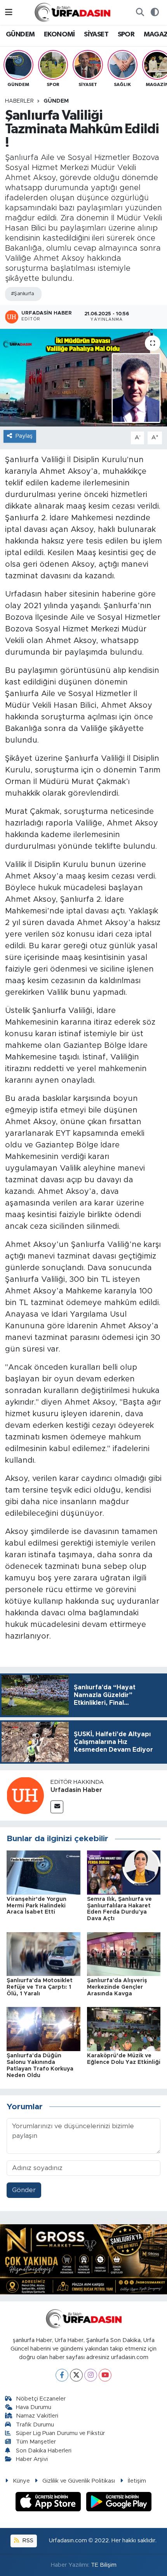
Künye (21, 2481)
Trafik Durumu (35, 2425)
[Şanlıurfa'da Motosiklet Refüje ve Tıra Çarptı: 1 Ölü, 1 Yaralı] (43, 1954)
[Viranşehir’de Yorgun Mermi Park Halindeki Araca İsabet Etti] (43, 1872)
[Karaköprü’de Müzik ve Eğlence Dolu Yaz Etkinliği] (124, 2029)
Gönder (24, 2190)
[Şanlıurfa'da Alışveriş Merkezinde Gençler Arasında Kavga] (124, 1954)
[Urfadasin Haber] (25, 1795)
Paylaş (24, 436)
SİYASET (96, 34)
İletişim (137, 2481)
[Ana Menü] (9, 12)
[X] (76, 2375)
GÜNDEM (20, 34)
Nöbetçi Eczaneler (41, 2399)
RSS (27, 2541)
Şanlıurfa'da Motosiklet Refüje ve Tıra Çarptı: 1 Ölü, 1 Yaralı (40, 1987)
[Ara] (140, 12)
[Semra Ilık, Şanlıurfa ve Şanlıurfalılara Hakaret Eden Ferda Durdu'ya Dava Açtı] (124, 1872)
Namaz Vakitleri (37, 2416)
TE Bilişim (104, 2565)
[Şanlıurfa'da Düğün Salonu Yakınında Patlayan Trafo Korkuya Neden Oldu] (43, 2029)
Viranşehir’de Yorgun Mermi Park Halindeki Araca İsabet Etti (37, 1906)
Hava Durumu (34, 2407)
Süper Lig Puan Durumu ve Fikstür (60, 2433)
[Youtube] (105, 2375)
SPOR (126, 34)
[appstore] (49, 2503)
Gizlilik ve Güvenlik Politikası (79, 2481)
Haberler (19, 101)
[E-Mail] (57, 1807)
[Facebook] (62, 2375)
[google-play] (119, 2503)
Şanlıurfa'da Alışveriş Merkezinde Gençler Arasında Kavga (117, 1987)
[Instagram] (91, 2375)
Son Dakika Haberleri (44, 2451)
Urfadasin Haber (76, 1790)
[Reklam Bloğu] (83, 2259)
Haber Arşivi (32, 2459)
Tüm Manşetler (36, 2442)
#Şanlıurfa (22, 294)
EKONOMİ (59, 34)
